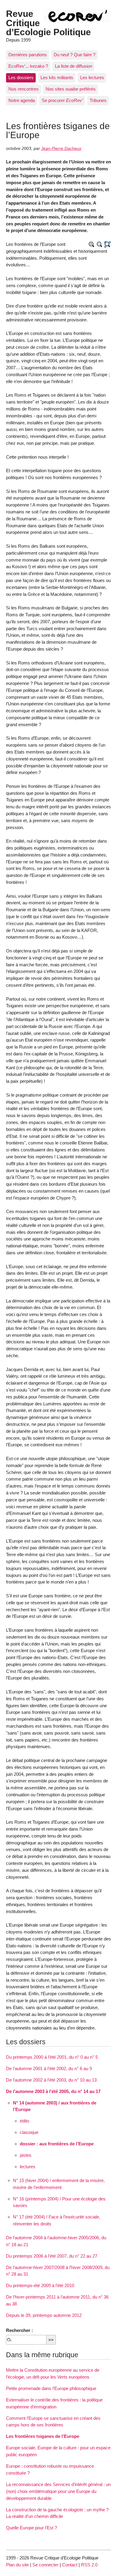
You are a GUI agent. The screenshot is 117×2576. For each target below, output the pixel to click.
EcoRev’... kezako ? (28, 66)
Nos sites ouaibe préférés (71, 89)
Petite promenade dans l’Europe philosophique (51, 2388)
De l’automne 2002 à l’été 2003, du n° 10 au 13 (51, 2080)
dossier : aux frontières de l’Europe (57, 2144)
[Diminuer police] (100, 245)
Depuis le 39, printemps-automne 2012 (44, 2315)
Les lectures (92, 77)
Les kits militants (57, 77)
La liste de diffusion (73, 66)
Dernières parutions (28, 55)
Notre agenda (22, 100)
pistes (26, 2155)
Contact (70, 2565)
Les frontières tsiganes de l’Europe (43, 2436)
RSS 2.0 (89, 2565)
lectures (28, 2167)
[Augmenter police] (92, 245)
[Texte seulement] (108, 245)
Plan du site (17, 2565)
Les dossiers (21, 77)
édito (24, 2121)
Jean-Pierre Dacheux (61, 149)
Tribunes (98, 100)
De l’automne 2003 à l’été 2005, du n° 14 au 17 (53, 2091)
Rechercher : (19, 2330)
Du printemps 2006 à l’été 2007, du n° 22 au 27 (52, 2256)
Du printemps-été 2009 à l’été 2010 (40, 2285)
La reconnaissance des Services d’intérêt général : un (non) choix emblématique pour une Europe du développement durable (58, 2491)
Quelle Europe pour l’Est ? (31, 2528)
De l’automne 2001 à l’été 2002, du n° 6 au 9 (49, 2068)
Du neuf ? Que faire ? (75, 55)
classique (29, 2132)
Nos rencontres (24, 89)
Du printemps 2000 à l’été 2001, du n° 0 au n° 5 (52, 2057)
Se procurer (62, 100)
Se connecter (45, 2565)
